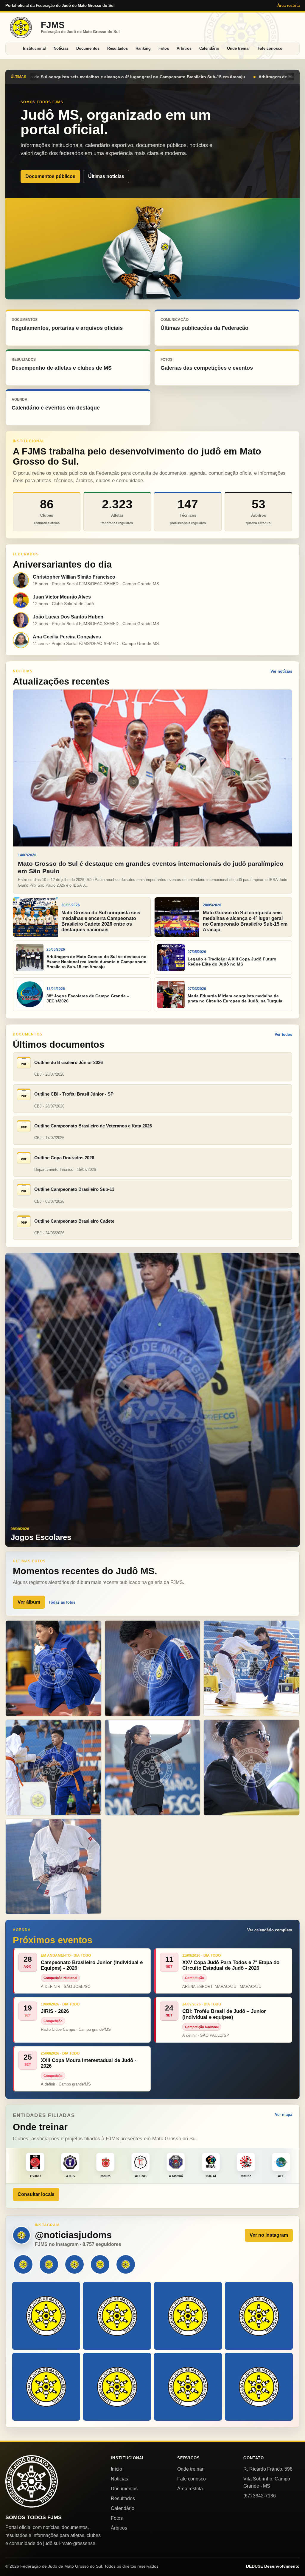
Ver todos (283, 1034)
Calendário (209, 48)
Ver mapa (284, 2115)
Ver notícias (281, 671)
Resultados (118, 48)
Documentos (88, 48)
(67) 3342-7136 (260, 2496)
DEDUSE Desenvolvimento (273, 2566)
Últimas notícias (106, 176)
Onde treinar (238, 48)
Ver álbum (29, 1602)
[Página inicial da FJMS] (32, 2481)
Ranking (143, 48)
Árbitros (184, 48)
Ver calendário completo (270, 1930)
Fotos (164, 48)
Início (116, 2469)
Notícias (61, 48)
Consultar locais (36, 2194)
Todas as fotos (62, 1602)
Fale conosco (270, 48)
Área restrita (288, 6)
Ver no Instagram (269, 2235)
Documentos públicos (50, 176)
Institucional (34, 48)
